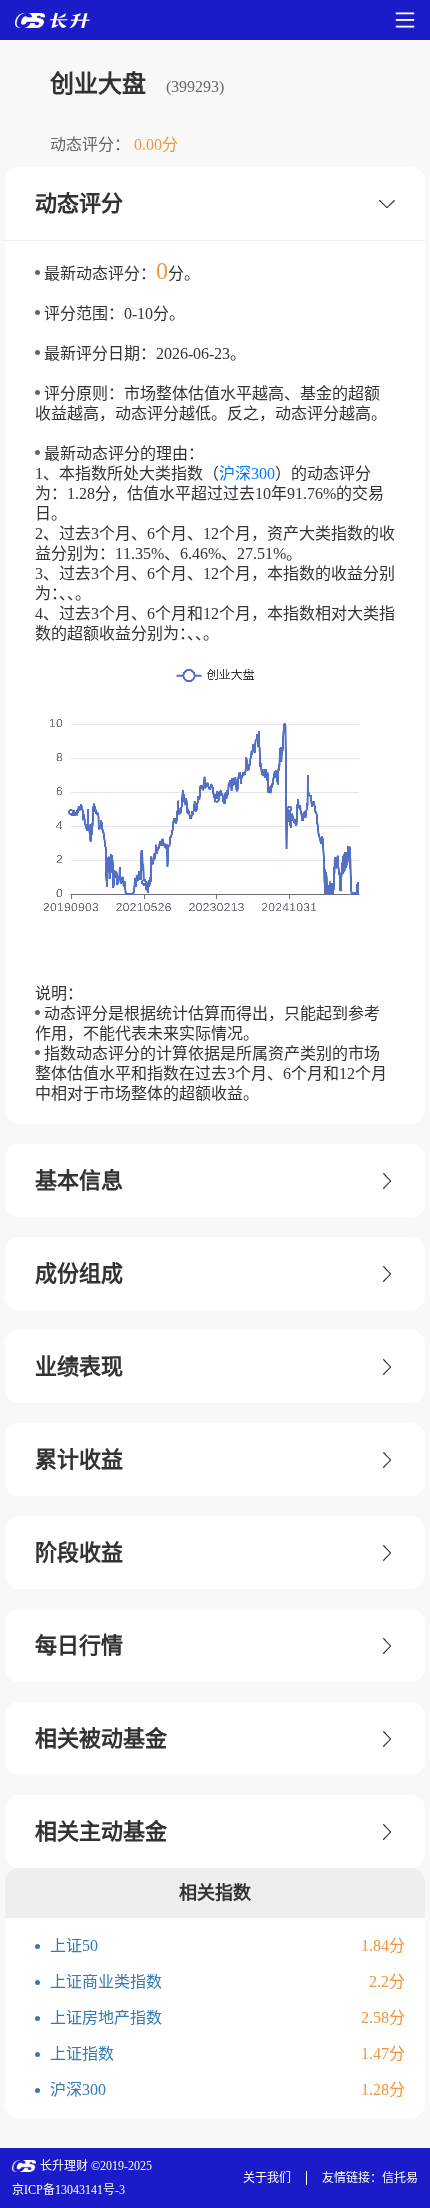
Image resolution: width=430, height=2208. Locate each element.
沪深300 (247, 473)
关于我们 (267, 2178)
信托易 (400, 2178)
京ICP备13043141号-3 (68, 2190)
